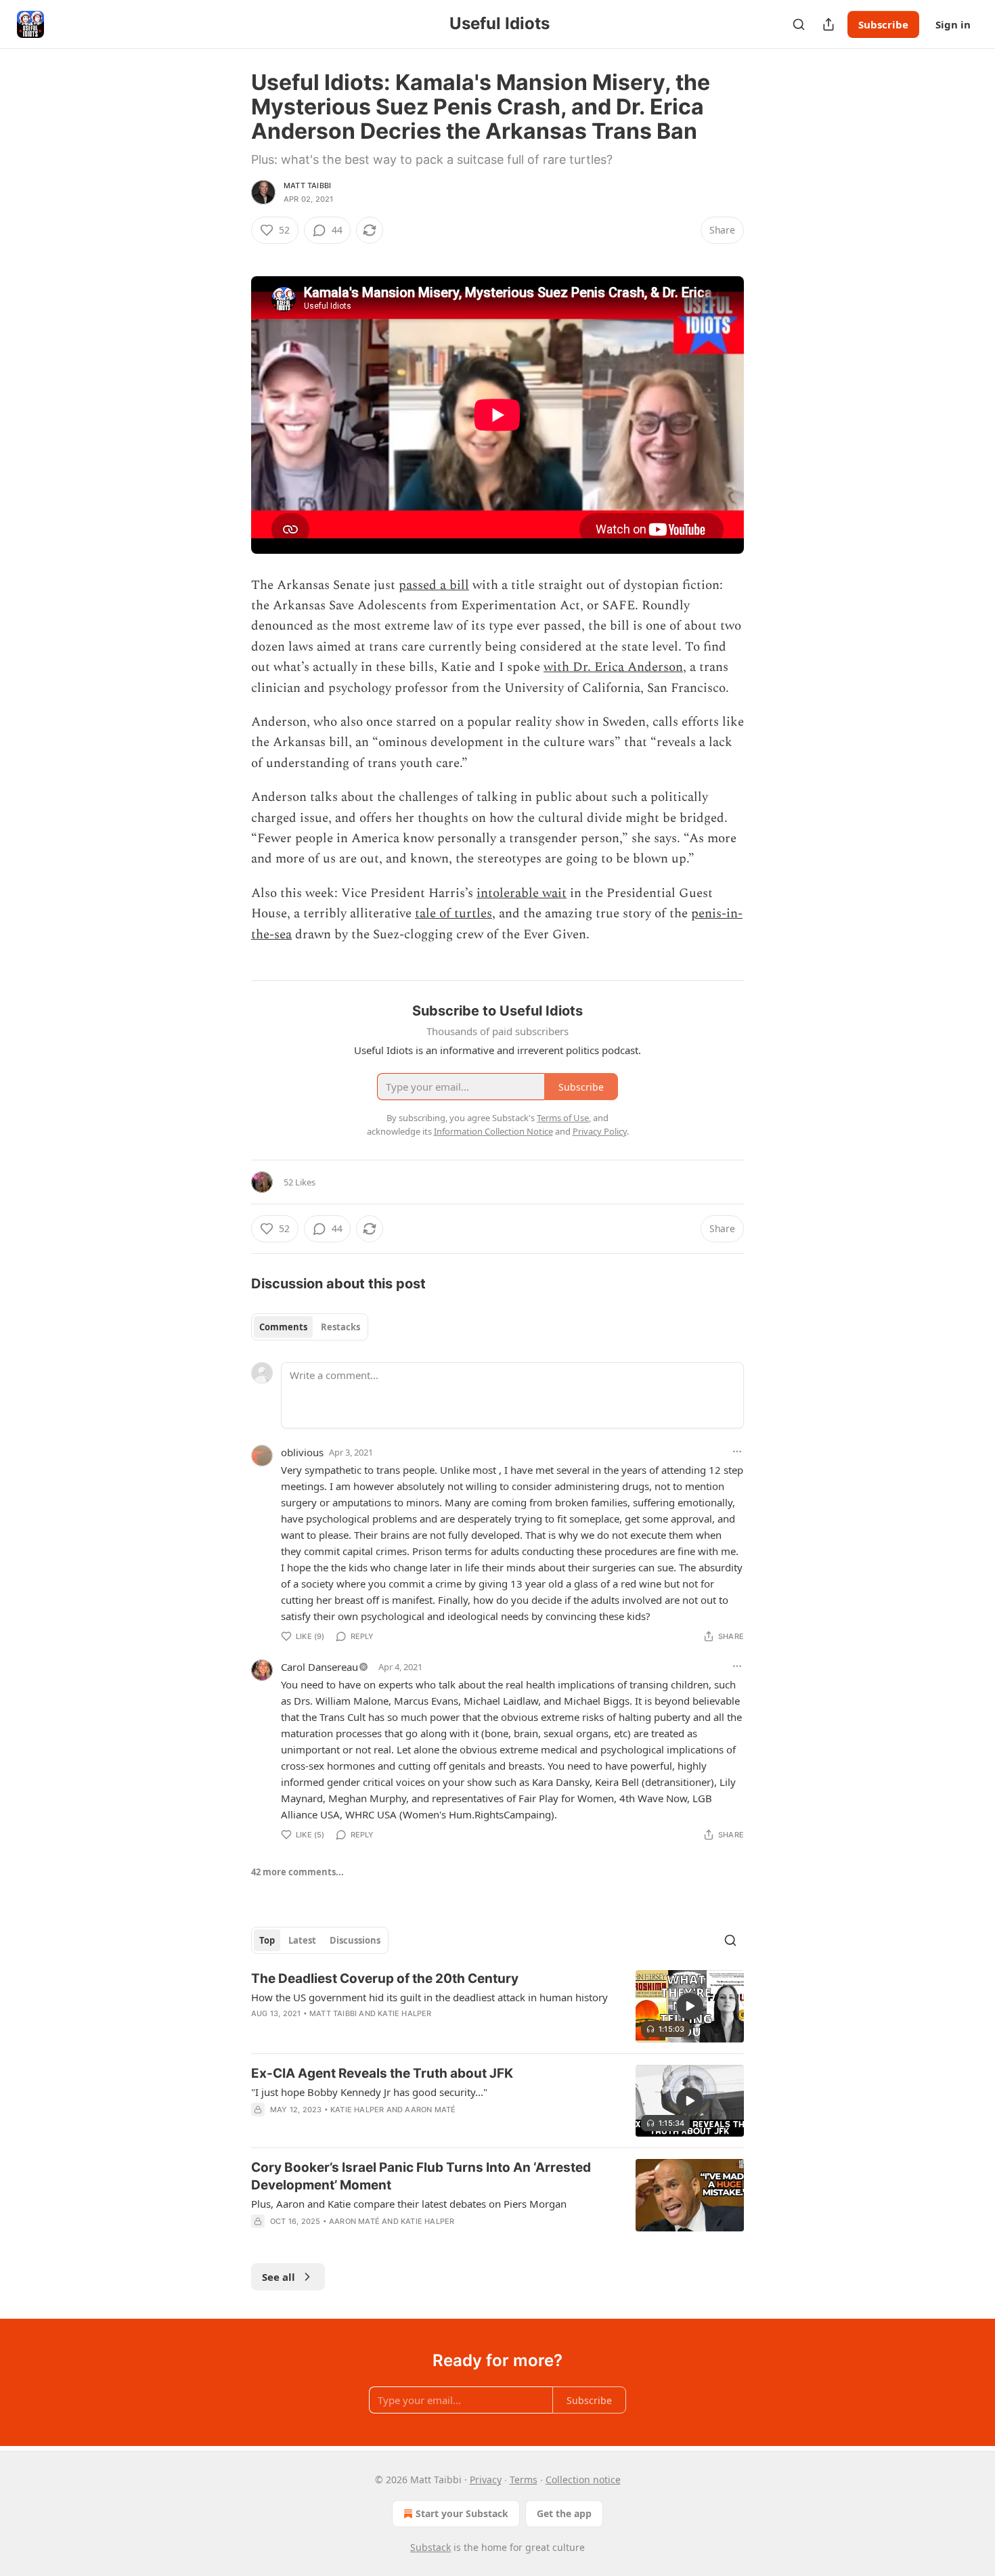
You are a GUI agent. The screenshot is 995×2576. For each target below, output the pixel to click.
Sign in (953, 24)
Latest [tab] (302, 1940)
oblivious (302, 1452)
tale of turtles (454, 914)
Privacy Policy (600, 1131)
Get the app (564, 2513)
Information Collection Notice (493, 1131)
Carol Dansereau (319, 1667)
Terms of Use (563, 1118)
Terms (524, 2480)
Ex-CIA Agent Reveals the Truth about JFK (382, 2073)
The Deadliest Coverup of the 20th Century (385, 1979)
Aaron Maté (430, 2110)
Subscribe (883, 24)
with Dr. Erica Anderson (613, 667)
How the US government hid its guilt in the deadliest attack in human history (429, 1997)
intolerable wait (522, 893)
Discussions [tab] (355, 1940)
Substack (430, 2547)
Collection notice (583, 2480)
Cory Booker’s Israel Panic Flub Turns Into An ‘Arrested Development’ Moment (421, 2176)
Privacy (486, 2480)
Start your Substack (462, 2513)
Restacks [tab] (340, 1327)
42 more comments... (297, 1872)
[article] (497, 2006)
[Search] (799, 24)
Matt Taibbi (307, 185)
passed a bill (434, 585)
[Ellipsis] (737, 1451)
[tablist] (310, 1327)
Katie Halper (404, 2013)
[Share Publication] (828, 24)
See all (279, 2277)
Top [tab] (267, 1940)
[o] (690, 2006)
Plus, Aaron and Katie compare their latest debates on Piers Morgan (409, 2204)
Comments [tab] (283, 1327)
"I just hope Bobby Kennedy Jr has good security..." (369, 2092)
